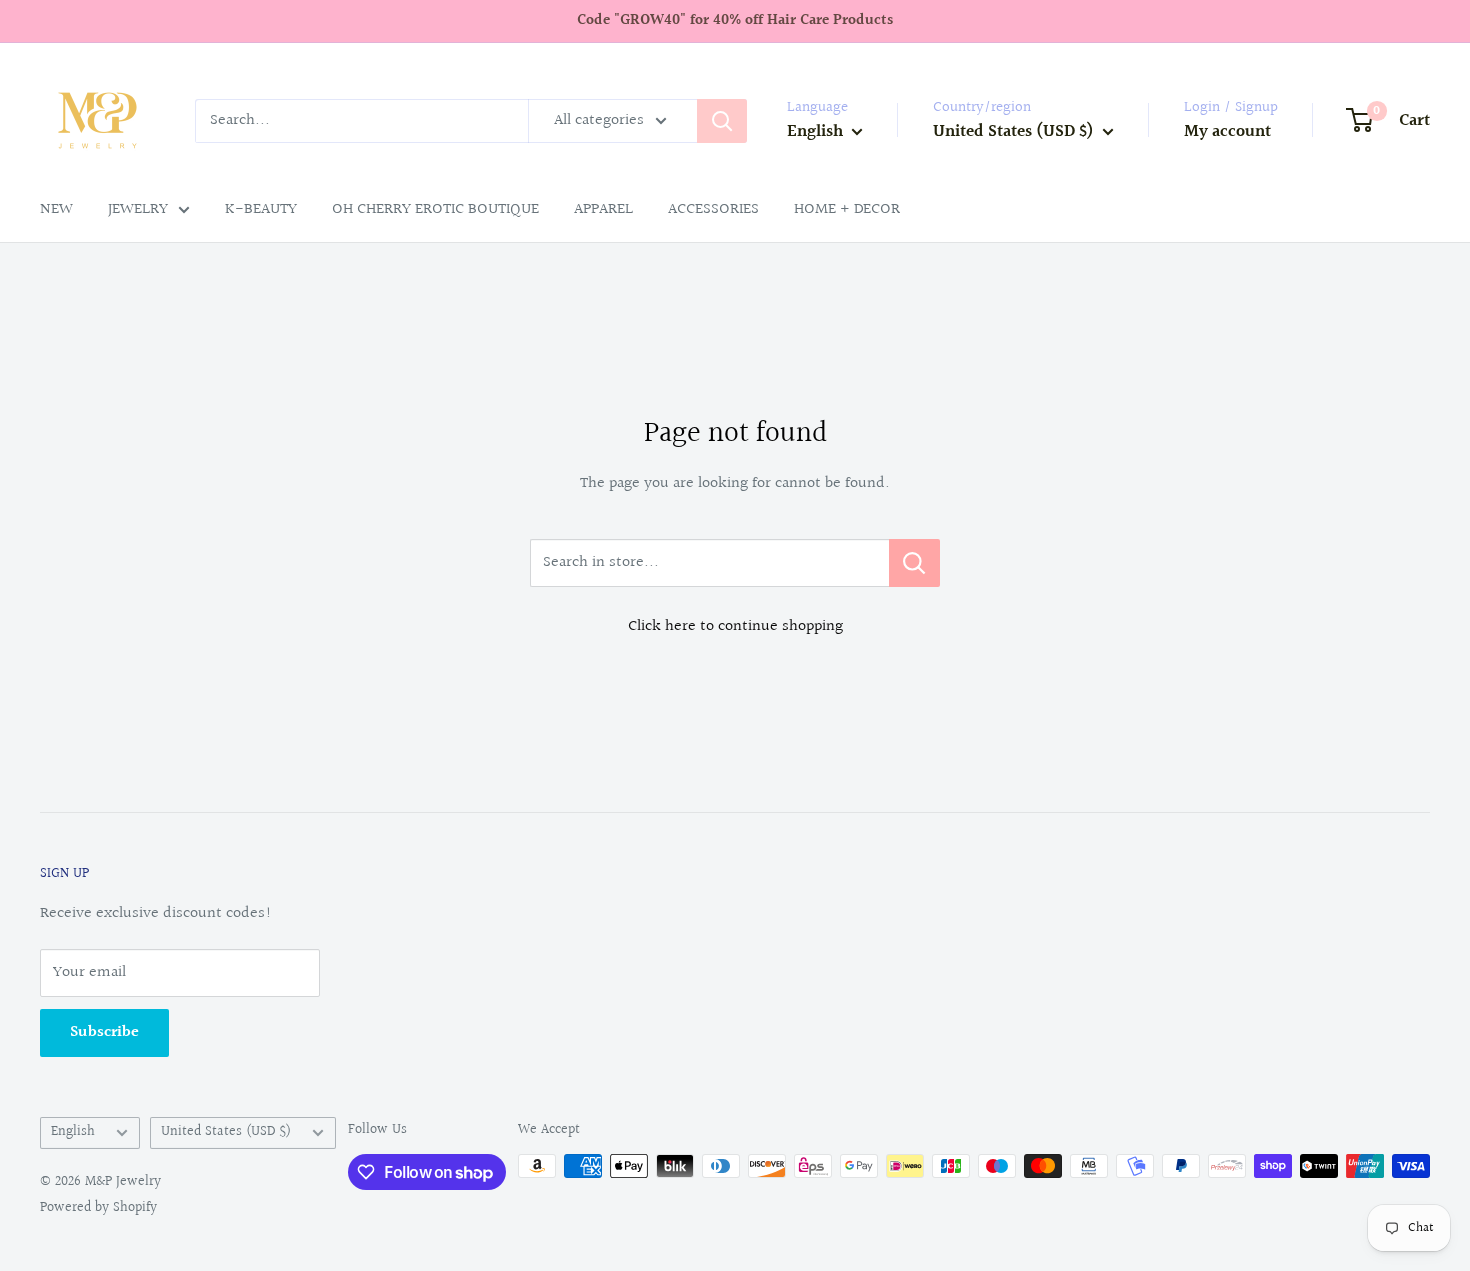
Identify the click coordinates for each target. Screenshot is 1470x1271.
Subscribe (104, 1032)
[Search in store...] (914, 563)
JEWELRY (138, 209)
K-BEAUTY (261, 209)
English (73, 1132)
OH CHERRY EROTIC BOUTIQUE (435, 209)
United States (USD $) (226, 1132)
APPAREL (603, 209)
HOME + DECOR (847, 209)
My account (1227, 131)
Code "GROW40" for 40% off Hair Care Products (735, 20)
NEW (56, 209)
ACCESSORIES (713, 209)
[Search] (722, 121)
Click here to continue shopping (735, 626)
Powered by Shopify (98, 1208)
